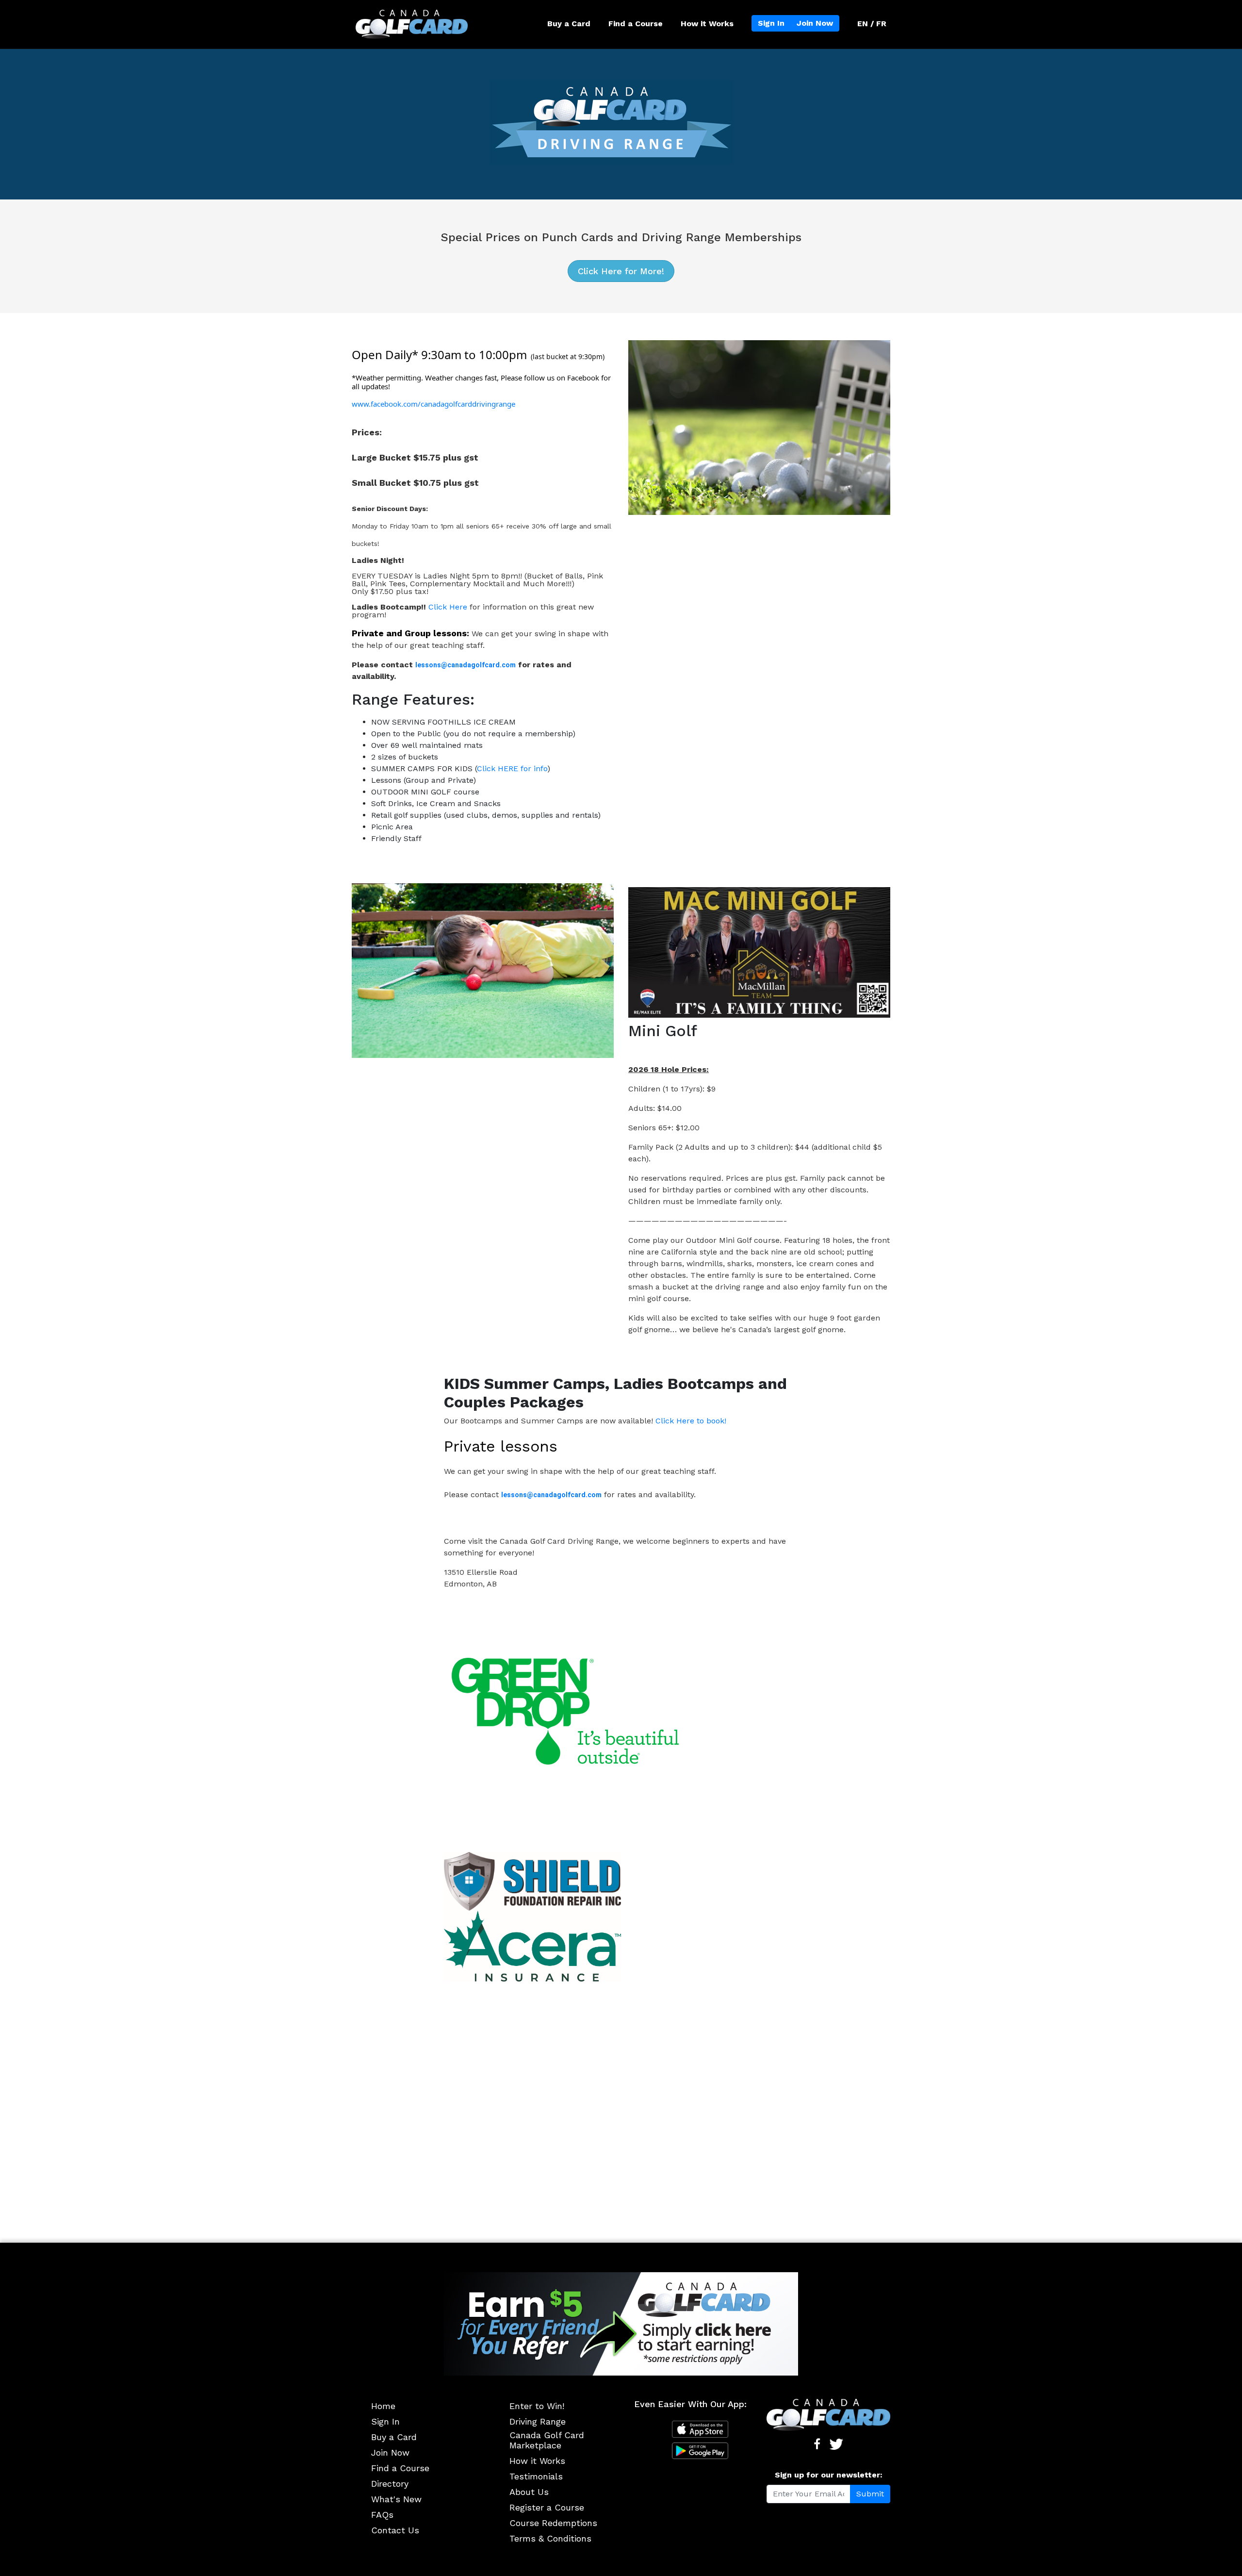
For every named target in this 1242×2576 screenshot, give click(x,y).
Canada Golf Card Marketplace (547, 2440)
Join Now (815, 23)
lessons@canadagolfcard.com (466, 665)
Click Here (448, 607)
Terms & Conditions (550, 2538)
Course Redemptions (553, 2523)
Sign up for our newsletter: (829, 2475)
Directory (390, 2484)
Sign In (771, 23)
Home (383, 2406)
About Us (529, 2492)
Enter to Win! (537, 2406)
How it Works (707, 24)
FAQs (382, 2515)
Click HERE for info (512, 768)
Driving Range (538, 2421)
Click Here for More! (621, 271)
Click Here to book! (691, 1421)
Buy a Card (569, 24)
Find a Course (636, 24)
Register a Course (547, 2507)
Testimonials (536, 2476)
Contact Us (395, 2530)
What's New (396, 2499)
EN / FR (872, 24)
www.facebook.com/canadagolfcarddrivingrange (433, 404)
